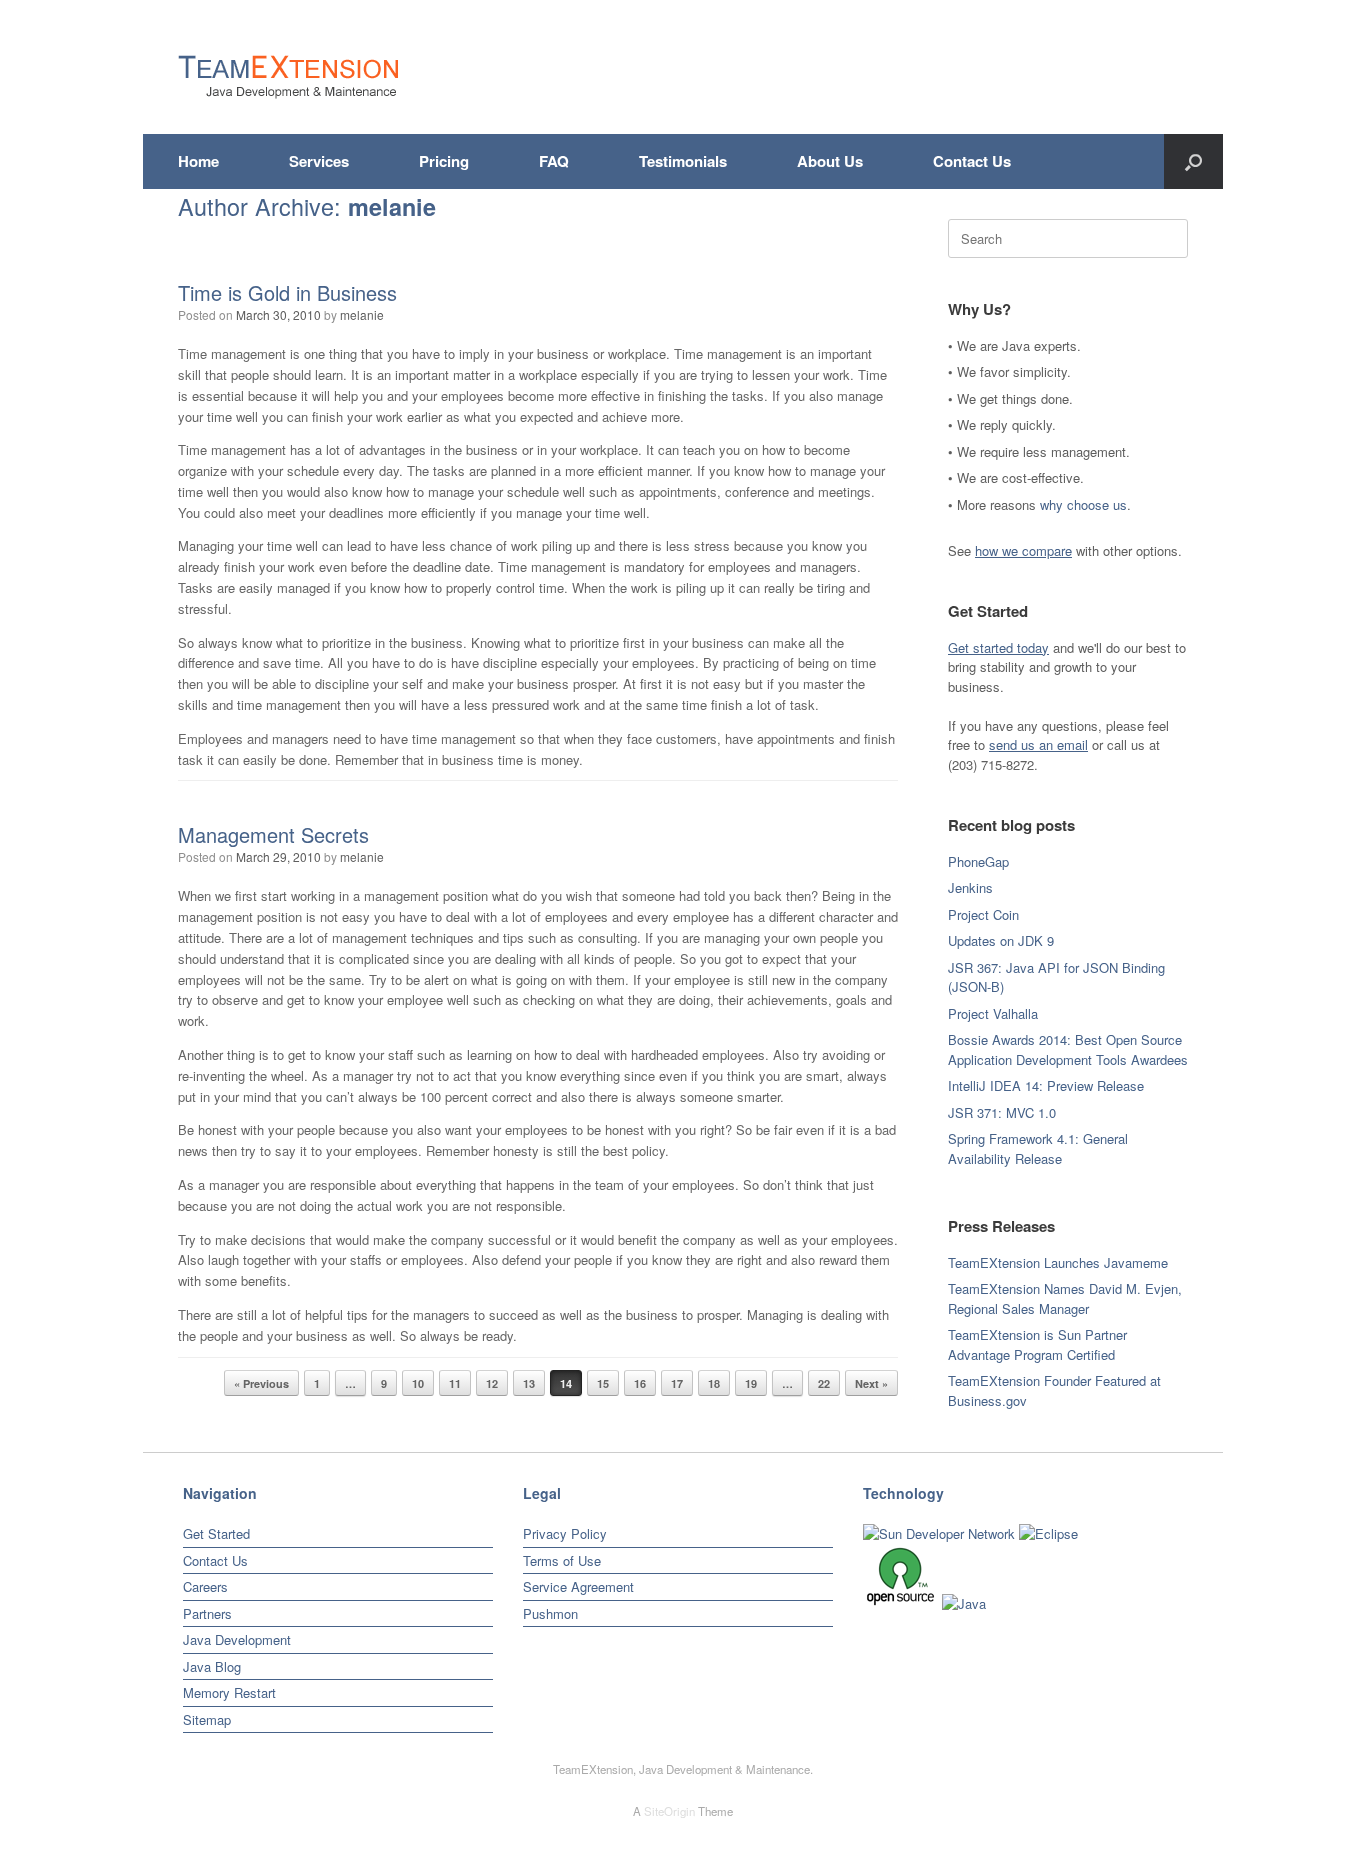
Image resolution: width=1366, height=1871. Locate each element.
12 (492, 1383)
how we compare (1023, 550)
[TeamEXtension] (288, 77)
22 (824, 1383)
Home (198, 161)
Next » (871, 1383)
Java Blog (212, 1666)
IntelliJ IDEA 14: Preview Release (1046, 1085)
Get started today (998, 647)
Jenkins (970, 887)
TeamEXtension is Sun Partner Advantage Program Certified (1037, 1344)
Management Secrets (273, 834)
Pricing (444, 161)
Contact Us (972, 161)
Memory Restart (229, 1692)
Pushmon (550, 1613)
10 (418, 1383)
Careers (205, 1586)
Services (319, 161)
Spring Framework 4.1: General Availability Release (1038, 1148)
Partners (207, 1613)
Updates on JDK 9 (1001, 940)
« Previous (261, 1383)
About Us (830, 161)
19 (751, 1383)
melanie (392, 206)
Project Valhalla (993, 1013)
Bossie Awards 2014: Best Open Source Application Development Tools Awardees (1068, 1049)
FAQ (554, 161)
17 (677, 1383)
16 (640, 1383)
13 (529, 1383)
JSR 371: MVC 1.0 (1002, 1112)
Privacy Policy (565, 1533)
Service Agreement (578, 1586)
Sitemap (207, 1719)
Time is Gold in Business (287, 292)
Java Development (237, 1639)
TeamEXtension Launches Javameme (1058, 1262)
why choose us (1083, 504)
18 (714, 1383)
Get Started (216, 1533)
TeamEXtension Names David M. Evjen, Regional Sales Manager (1065, 1298)
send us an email (1038, 744)
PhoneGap (978, 861)
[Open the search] (1193, 161)
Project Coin (983, 914)
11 (455, 1383)
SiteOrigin (669, 1811)
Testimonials (683, 161)
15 (603, 1383)
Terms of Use (562, 1560)
